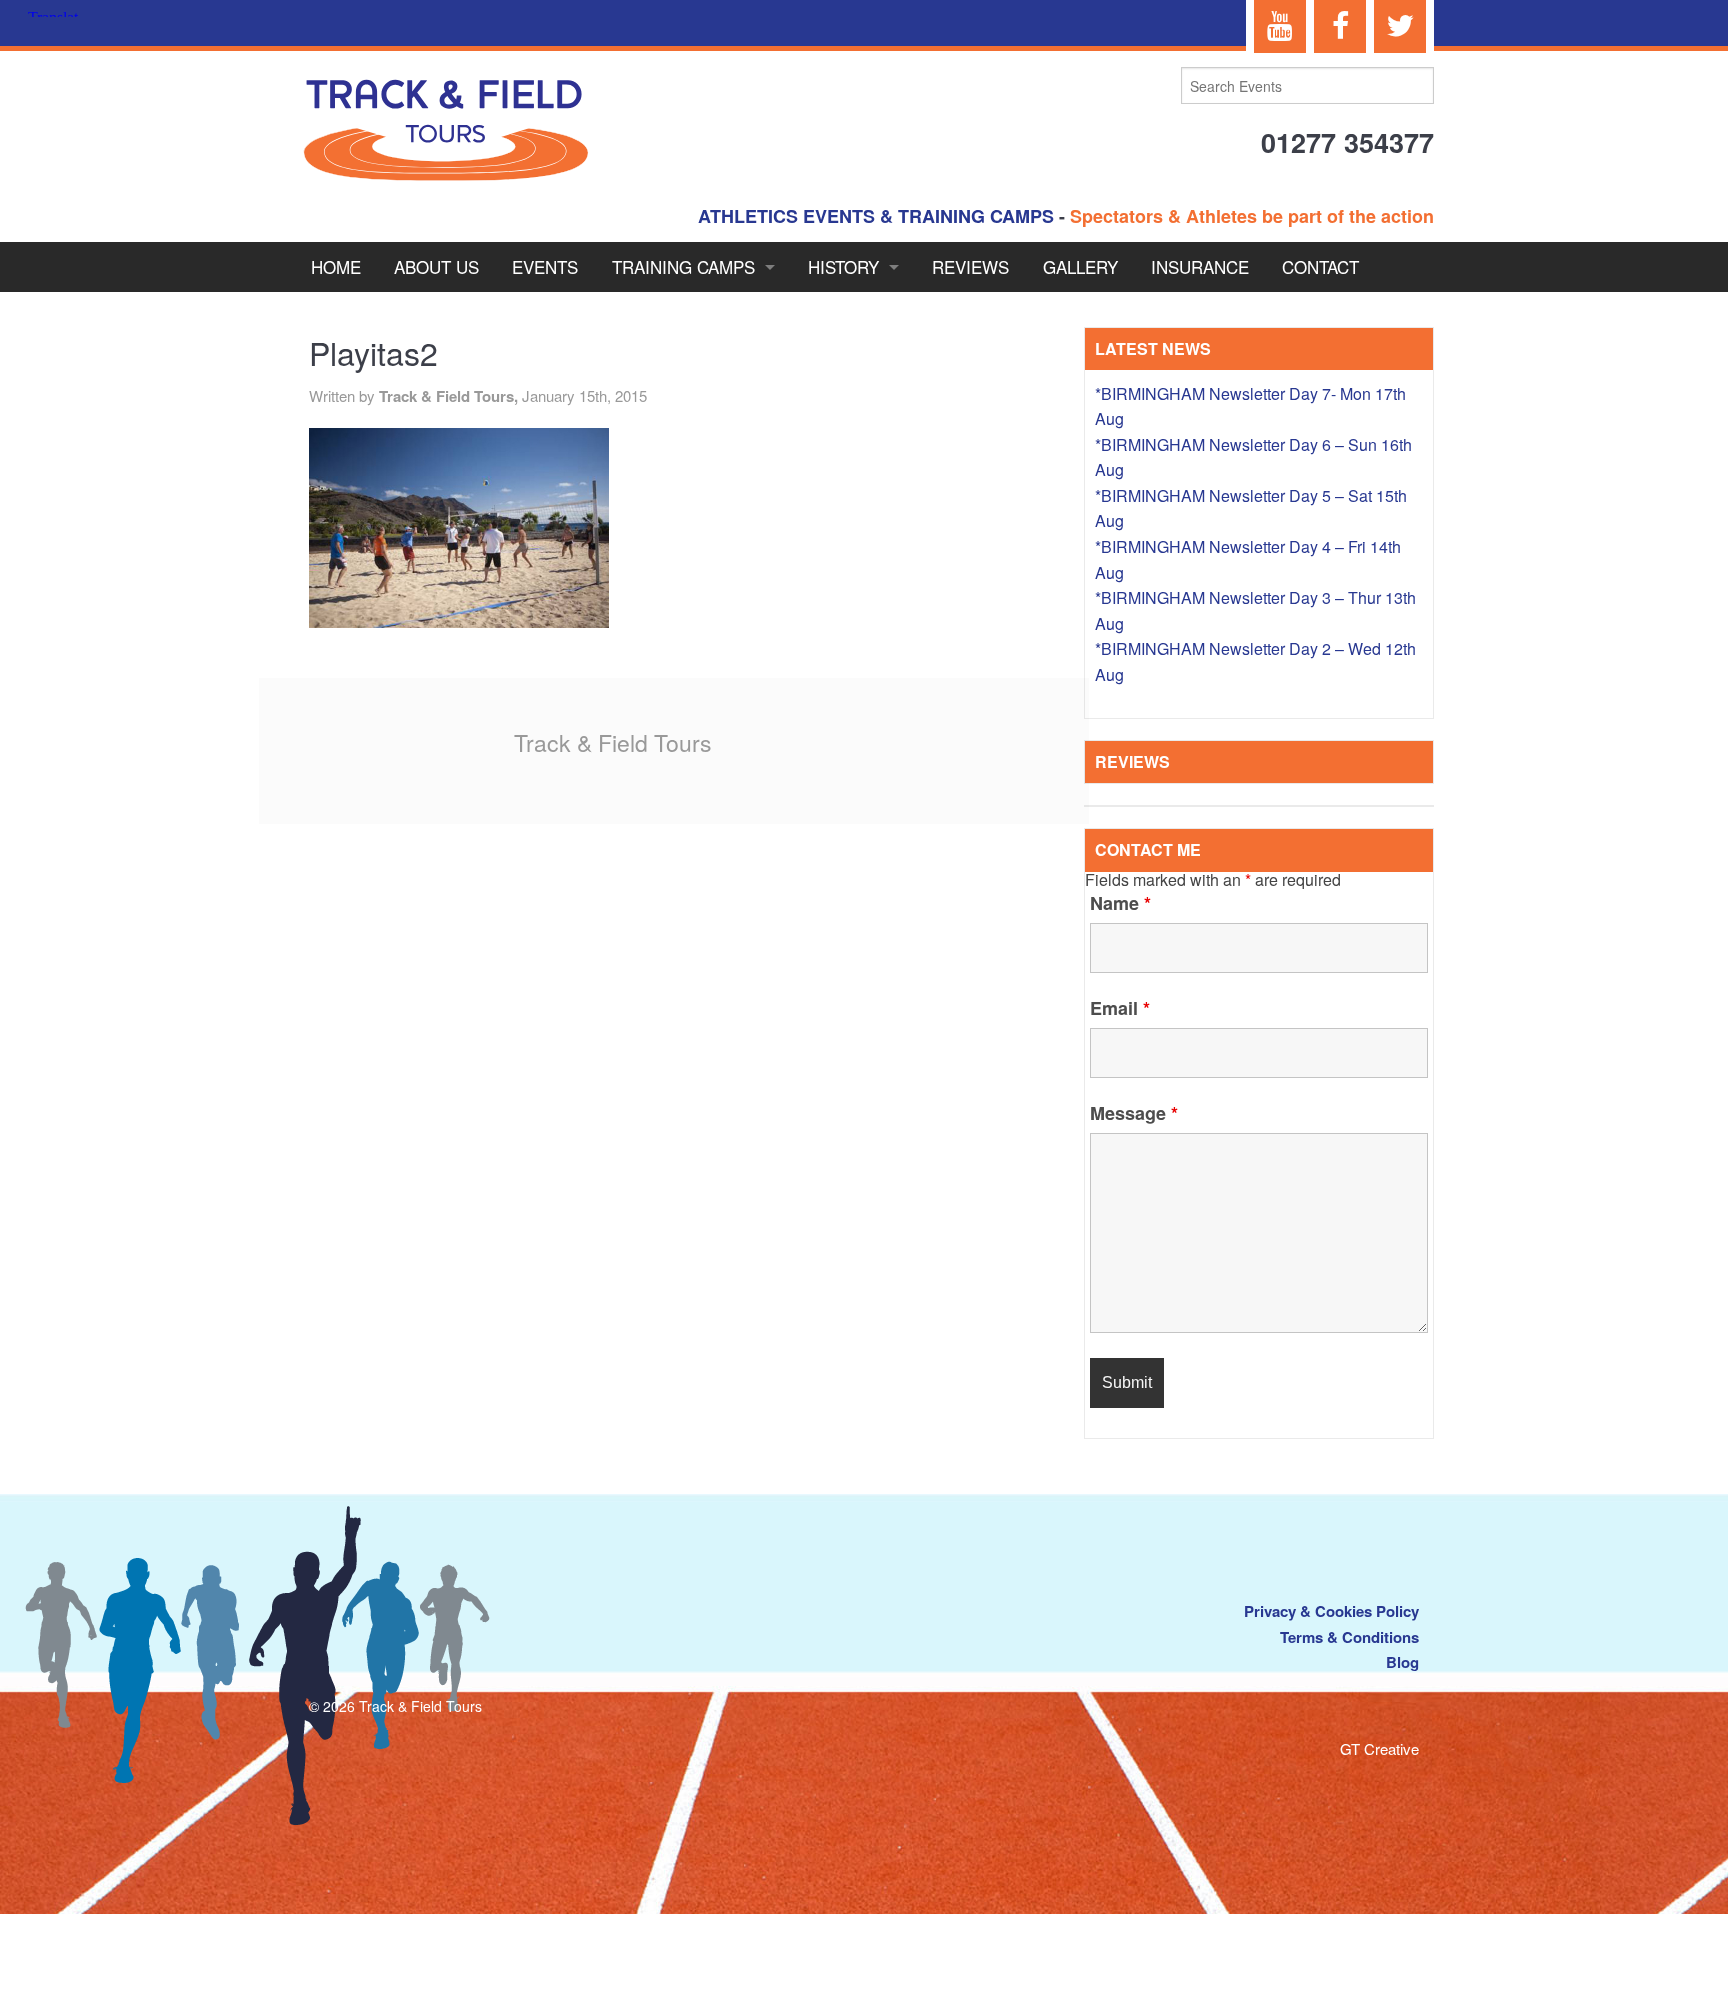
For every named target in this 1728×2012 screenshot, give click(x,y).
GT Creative (1379, 1748)
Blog (1402, 1662)
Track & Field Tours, (450, 396)
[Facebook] (1340, 26)
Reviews (970, 266)
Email (1120, 1008)
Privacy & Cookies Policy (1331, 1611)
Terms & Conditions (1349, 1637)
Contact (1320, 266)
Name (1120, 903)
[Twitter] (1400, 26)
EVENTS (545, 266)
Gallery (1080, 266)
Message (1134, 1113)
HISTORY (843, 266)
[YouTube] (1280, 26)
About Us (436, 266)
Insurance (1200, 266)
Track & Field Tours (613, 742)
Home (336, 266)
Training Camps (683, 266)
